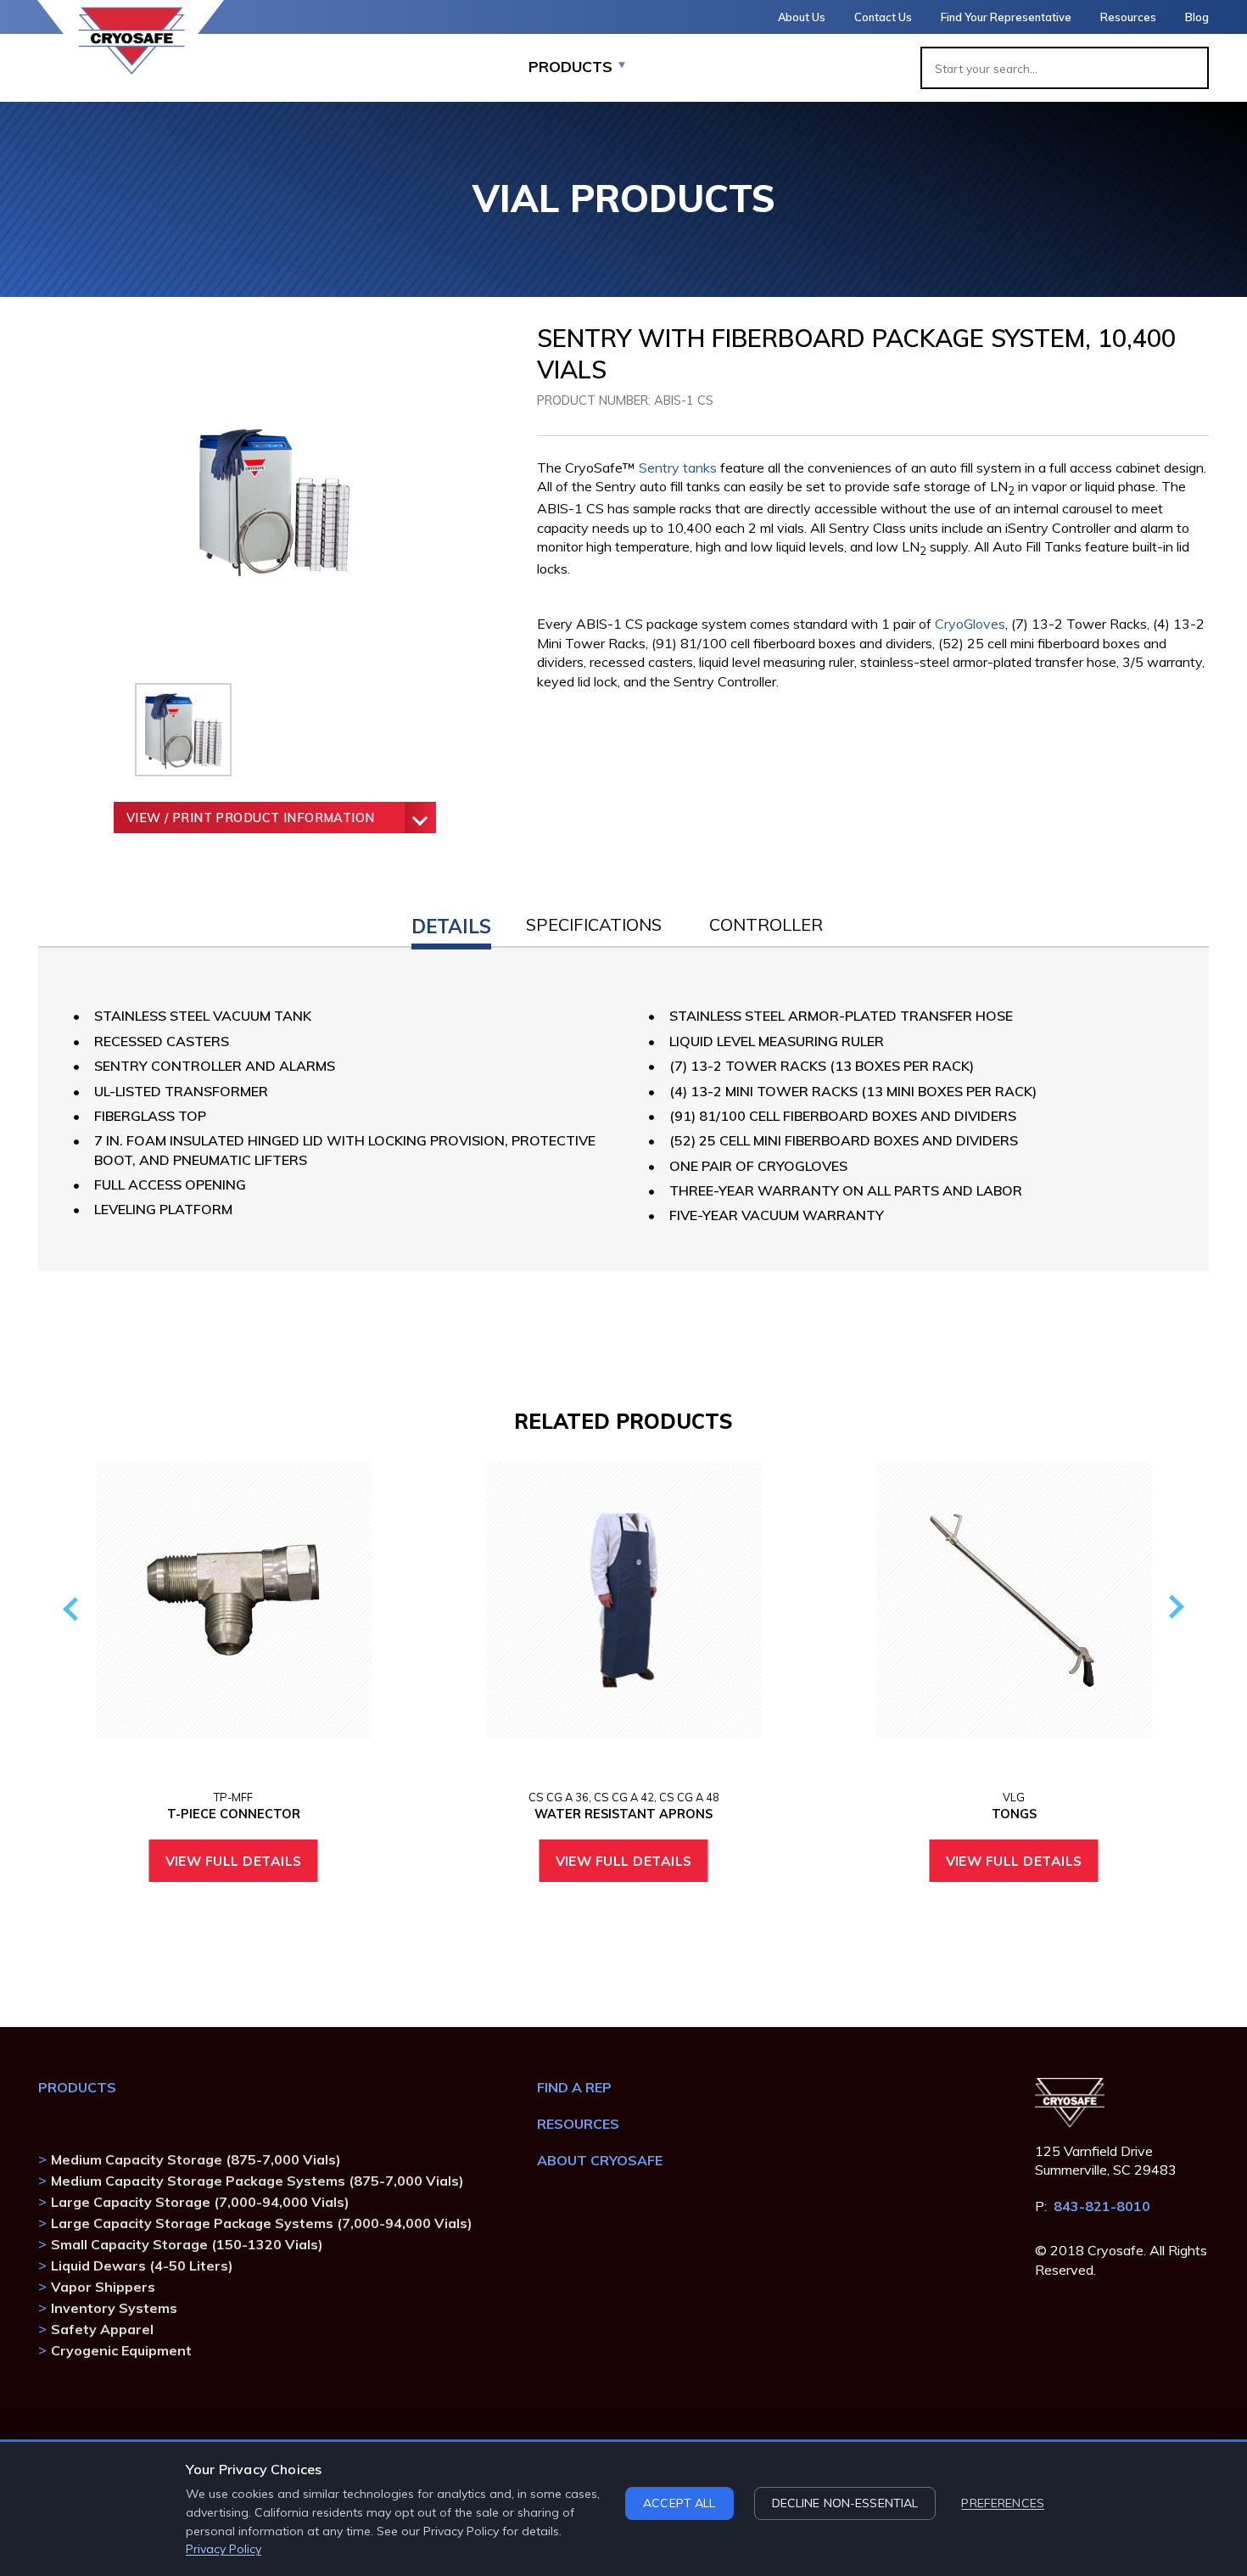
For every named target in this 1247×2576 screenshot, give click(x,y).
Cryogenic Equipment (121, 2350)
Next (1173, 1607)
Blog (1197, 17)
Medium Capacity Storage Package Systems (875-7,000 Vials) (257, 2181)
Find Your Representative (1006, 17)
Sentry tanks (678, 468)
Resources (1128, 17)
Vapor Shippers (103, 2287)
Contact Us (883, 17)
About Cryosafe (600, 2160)
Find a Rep (574, 2087)
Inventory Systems (114, 2308)
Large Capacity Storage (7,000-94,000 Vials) (200, 2202)
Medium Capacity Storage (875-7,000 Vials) (196, 2159)
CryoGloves (970, 624)
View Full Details (234, 1861)
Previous (73, 1607)
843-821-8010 (1102, 2206)
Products (77, 2087)
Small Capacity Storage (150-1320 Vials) (187, 2244)
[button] (451, 923)
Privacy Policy (224, 2549)
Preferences (1003, 2503)
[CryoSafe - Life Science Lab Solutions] (131, 41)
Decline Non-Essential (845, 2503)
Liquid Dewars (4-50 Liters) (142, 2265)
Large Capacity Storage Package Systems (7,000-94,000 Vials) (262, 2223)
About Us (802, 17)
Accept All (679, 2503)
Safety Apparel (102, 2329)
